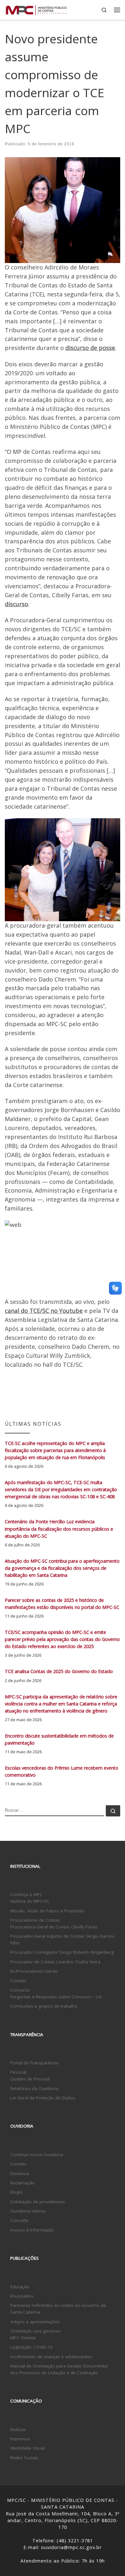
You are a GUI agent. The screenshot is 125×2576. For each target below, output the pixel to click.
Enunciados (22, 2296)
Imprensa (20, 2439)
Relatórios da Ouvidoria (34, 2088)
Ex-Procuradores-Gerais (34, 1971)
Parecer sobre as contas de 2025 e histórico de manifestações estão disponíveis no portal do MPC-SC (62, 1604)
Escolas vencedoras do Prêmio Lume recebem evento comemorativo (62, 1771)
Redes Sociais (24, 2458)
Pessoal (18, 2072)
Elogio (17, 2192)
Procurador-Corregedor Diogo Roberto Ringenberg (62, 1952)
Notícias (18, 2429)
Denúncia (20, 2173)
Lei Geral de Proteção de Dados (43, 2098)
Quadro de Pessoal (30, 2079)
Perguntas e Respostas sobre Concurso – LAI (56, 1997)
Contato (18, 1981)
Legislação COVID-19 (31, 2347)
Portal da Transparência (34, 2063)
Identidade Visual (27, 2448)
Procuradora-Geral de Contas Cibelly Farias (54, 1927)
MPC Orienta (23, 2338)
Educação (20, 2287)
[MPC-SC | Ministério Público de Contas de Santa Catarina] (36, 9)
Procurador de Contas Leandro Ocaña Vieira (55, 1962)
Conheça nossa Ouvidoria (37, 2155)
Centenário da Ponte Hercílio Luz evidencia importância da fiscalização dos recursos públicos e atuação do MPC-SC (59, 1529)
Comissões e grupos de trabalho (44, 2006)
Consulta (19, 2220)
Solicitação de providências (38, 2202)
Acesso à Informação (32, 2230)
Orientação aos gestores (36, 2331)
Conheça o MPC (26, 1894)
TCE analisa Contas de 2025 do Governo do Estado (59, 1671)
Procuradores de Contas (35, 1920)
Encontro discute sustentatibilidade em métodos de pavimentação (59, 1739)
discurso (17, 604)
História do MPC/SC (30, 1901)
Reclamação (23, 2183)
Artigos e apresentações (35, 2322)
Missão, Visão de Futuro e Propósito (47, 1911)
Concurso (20, 1990)
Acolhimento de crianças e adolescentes (51, 2357)
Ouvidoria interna (28, 2211)
